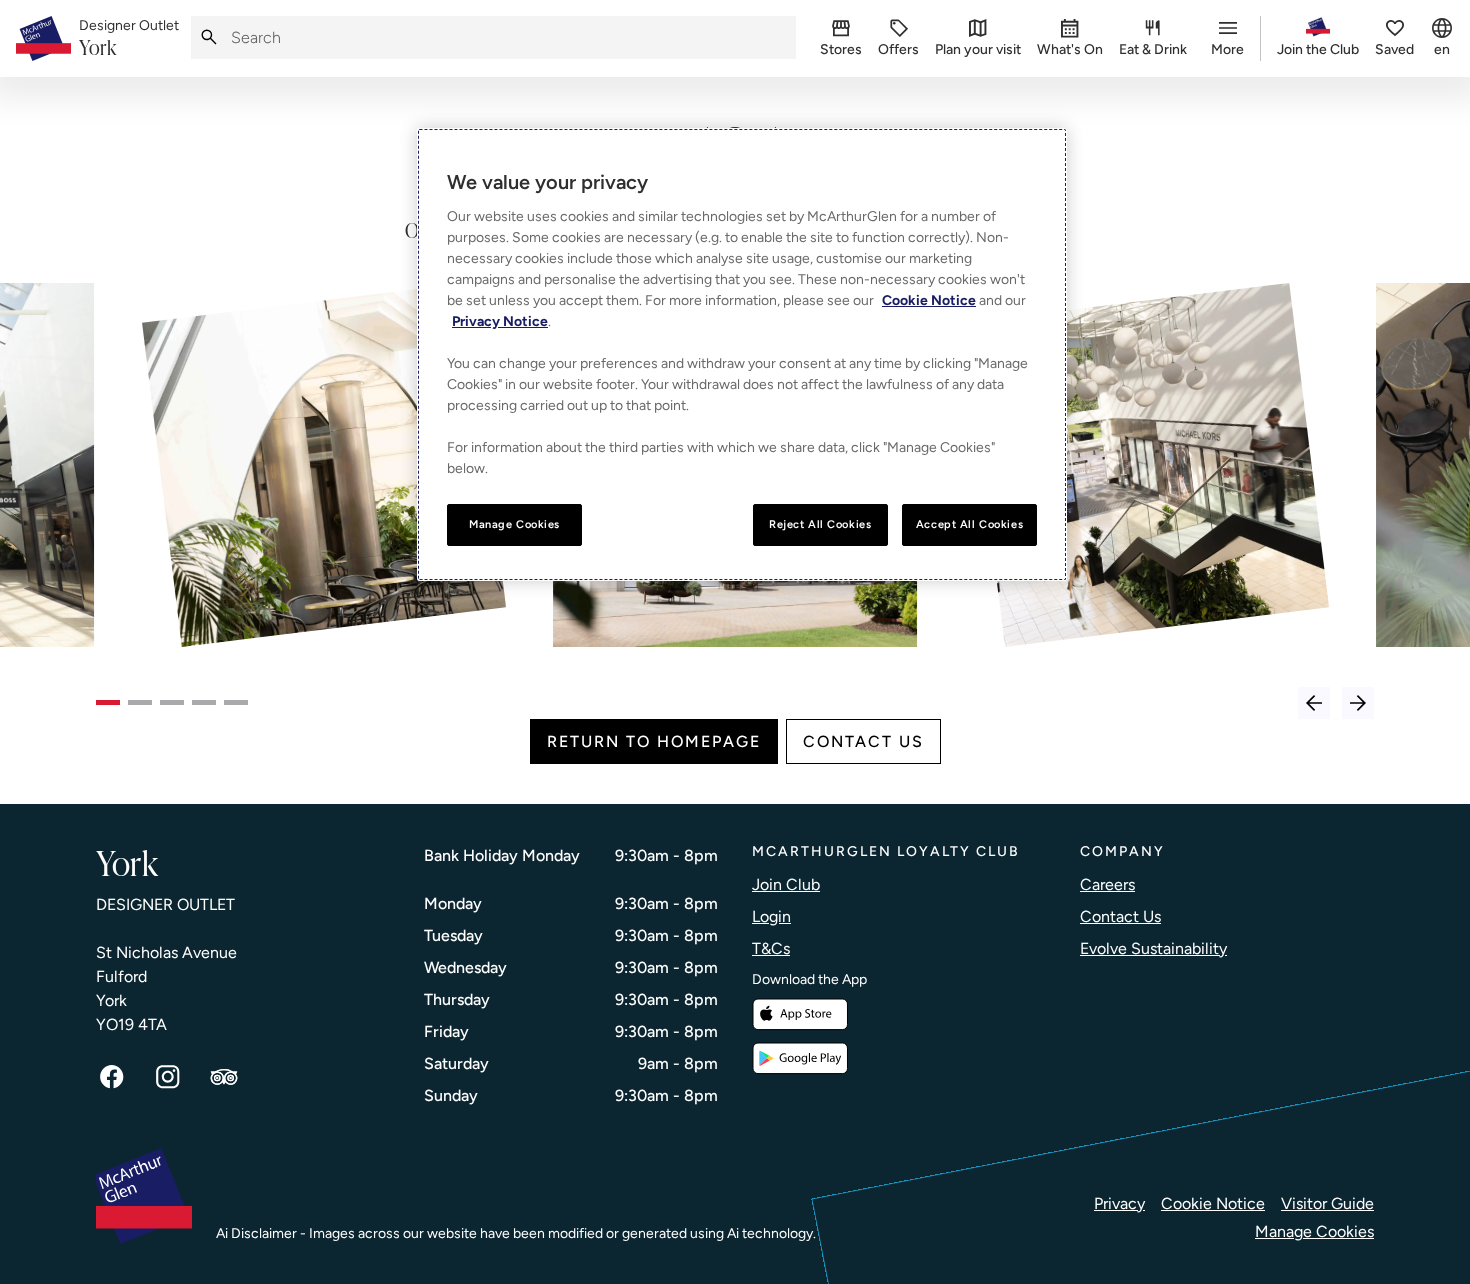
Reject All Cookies (820, 524)
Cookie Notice (1213, 1203)
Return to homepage (654, 741)
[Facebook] (112, 1077)
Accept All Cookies (969, 524)
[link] (129, 39)
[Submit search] (209, 37)
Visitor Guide (1327, 1203)
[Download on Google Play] (800, 1058)
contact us (863, 741)
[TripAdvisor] (224, 1077)
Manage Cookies (1314, 1231)
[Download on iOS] (800, 1014)
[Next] (1358, 703)
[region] (742, 354)
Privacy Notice (500, 321)
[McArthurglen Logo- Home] (43, 38)
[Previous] (1314, 703)
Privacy (1119, 1203)
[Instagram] (168, 1077)
